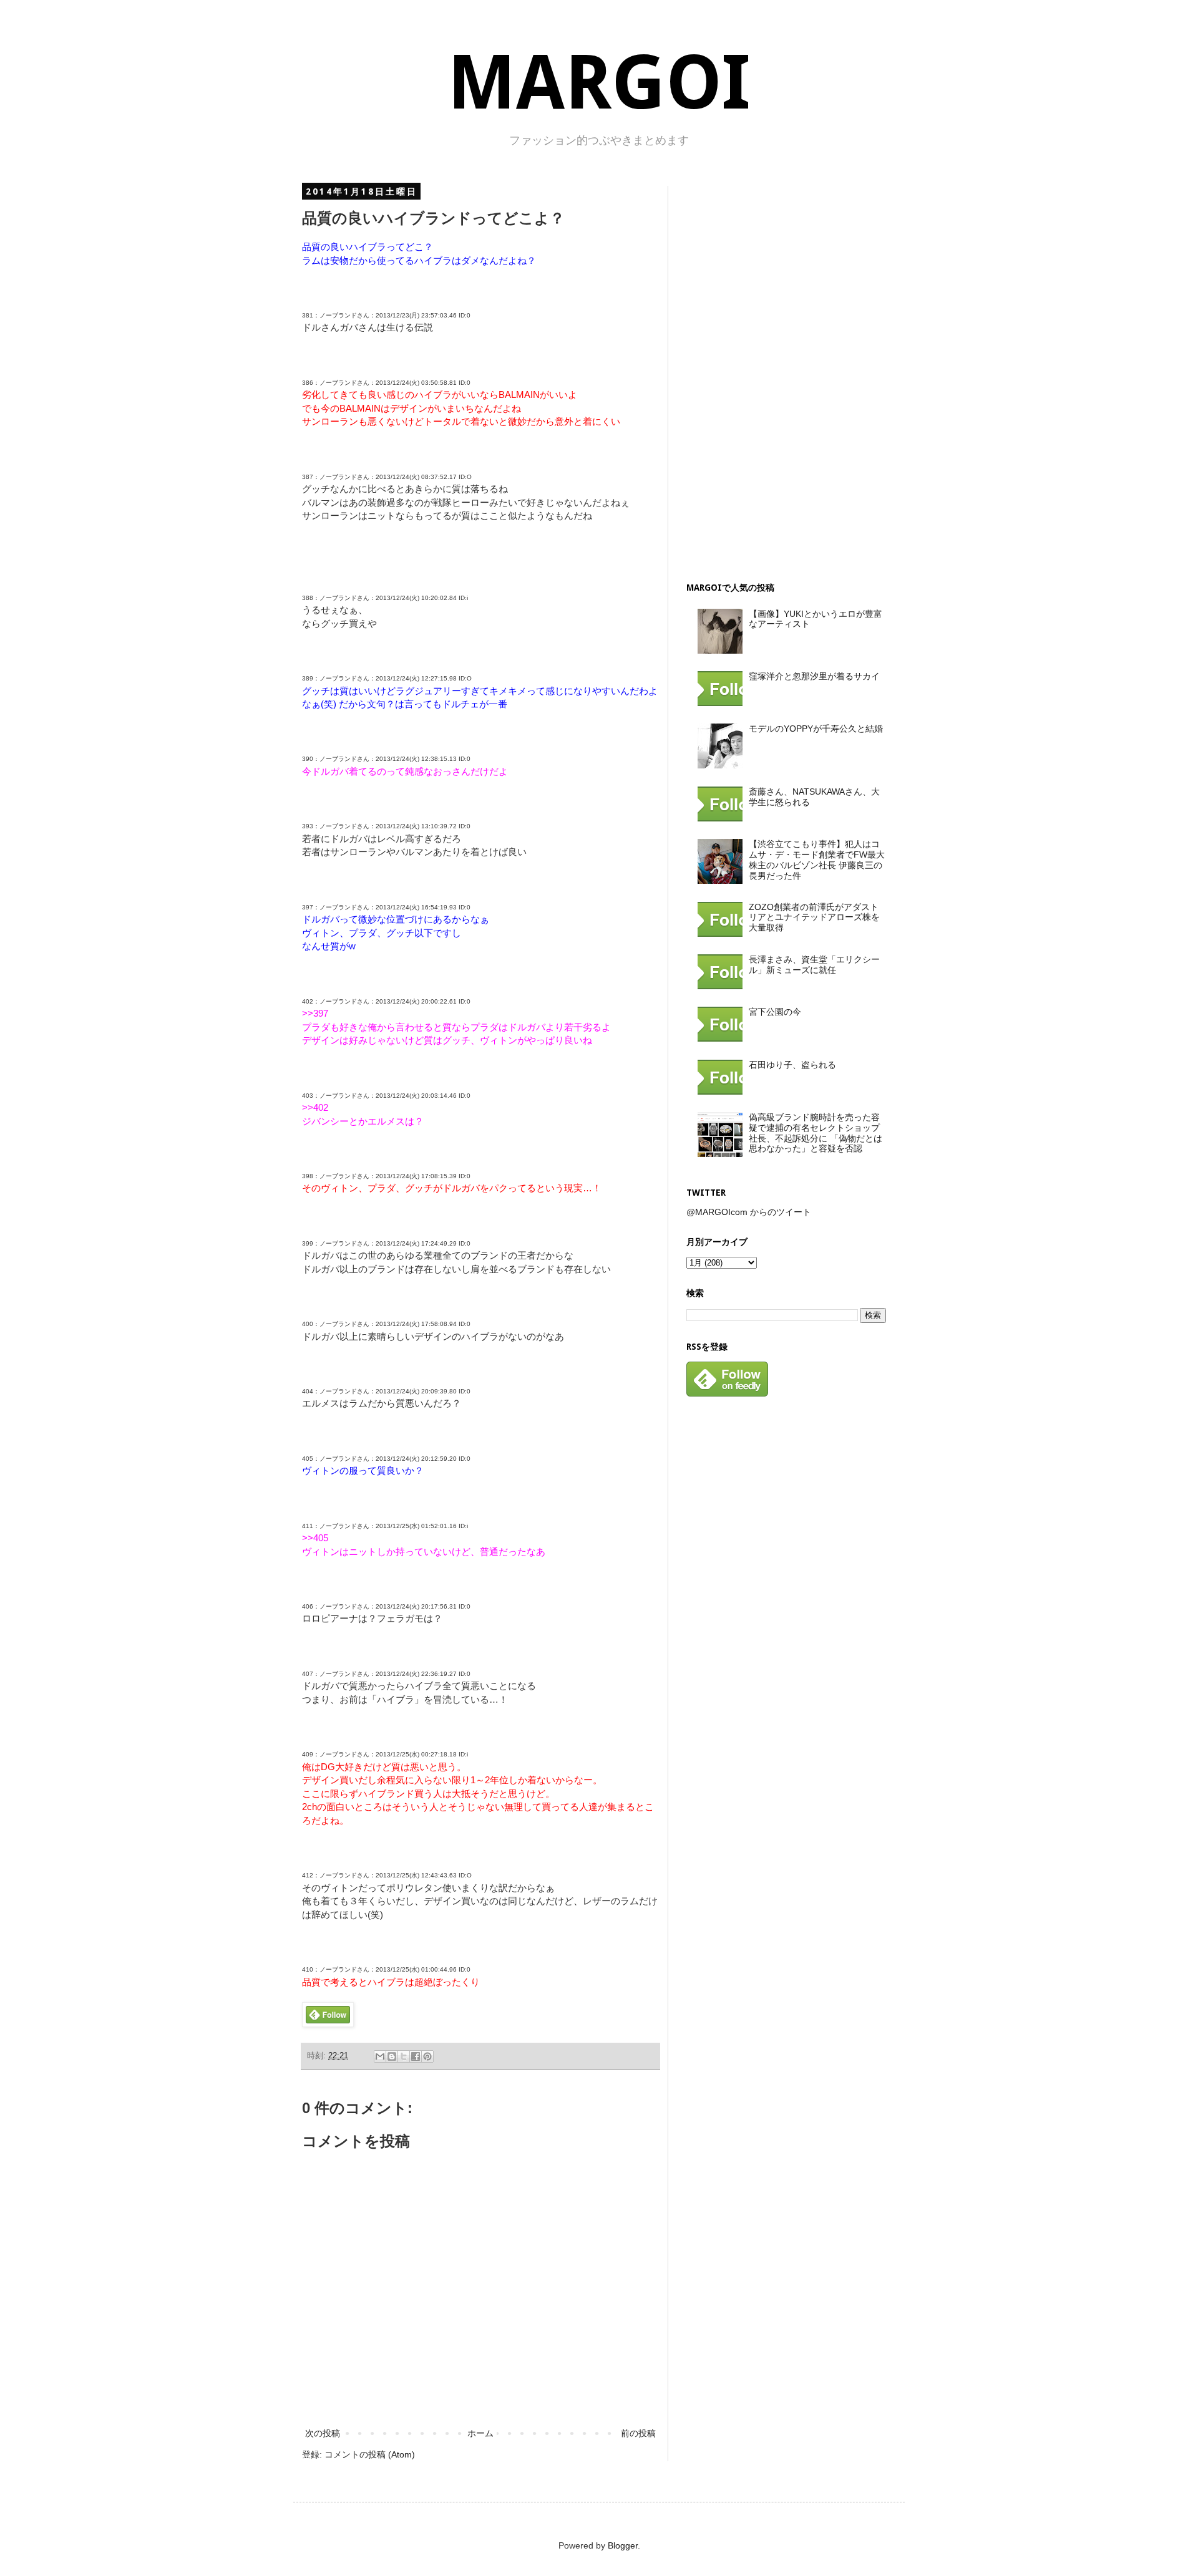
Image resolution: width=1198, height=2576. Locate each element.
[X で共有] (404, 2056)
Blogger (623, 2545)
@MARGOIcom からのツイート (749, 1212)
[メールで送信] (380, 2056)
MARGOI (599, 83)
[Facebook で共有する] (416, 2056)
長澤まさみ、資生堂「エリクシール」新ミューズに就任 (814, 965)
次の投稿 (323, 2433)
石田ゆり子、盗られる (792, 1065)
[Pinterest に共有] (427, 2056)
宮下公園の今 (775, 1012)
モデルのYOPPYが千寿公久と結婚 (816, 729)
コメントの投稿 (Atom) (370, 2454)
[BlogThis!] (392, 2056)
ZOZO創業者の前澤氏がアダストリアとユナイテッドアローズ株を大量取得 (814, 918)
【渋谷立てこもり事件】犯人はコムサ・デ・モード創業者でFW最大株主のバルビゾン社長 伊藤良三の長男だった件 (817, 859)
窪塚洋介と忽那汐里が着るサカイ (814, 676)
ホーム (480, 2433)
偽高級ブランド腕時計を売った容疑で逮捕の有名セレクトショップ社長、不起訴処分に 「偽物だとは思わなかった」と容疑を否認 (816, 1133)
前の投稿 (638, 2433)
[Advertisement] (780, 373)
